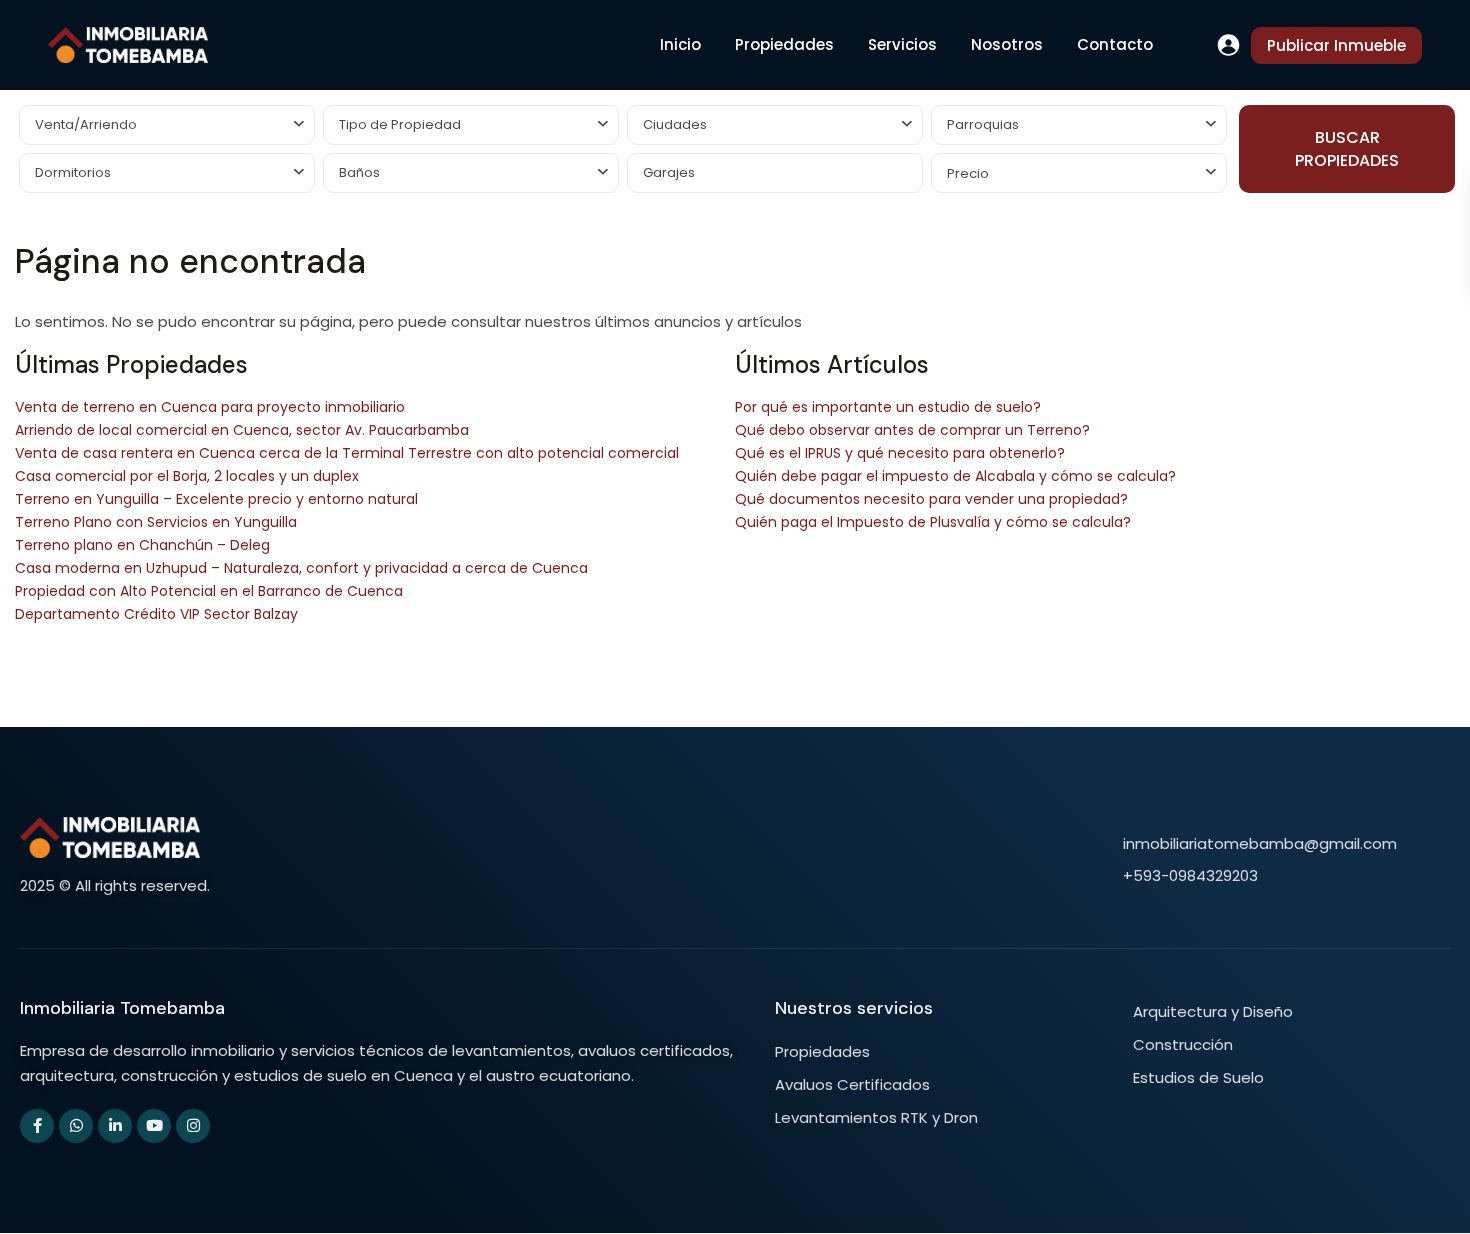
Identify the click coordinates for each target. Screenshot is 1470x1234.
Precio (968, 173)
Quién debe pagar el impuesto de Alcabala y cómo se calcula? (955, 476)
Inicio (680, 44)
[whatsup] (76, 1126)
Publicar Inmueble (1336, 45)
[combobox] (167, 125)
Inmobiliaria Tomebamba (122, 1008)
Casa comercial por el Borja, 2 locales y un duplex (187, 476)
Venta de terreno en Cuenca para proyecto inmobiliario (210, 407)
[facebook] (37, 1126)
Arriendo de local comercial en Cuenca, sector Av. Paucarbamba (242, 430)
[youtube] (154, 1126)
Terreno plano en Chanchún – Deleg (142, 545)
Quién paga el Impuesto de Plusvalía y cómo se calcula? (933, 522)
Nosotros (1007, 44)
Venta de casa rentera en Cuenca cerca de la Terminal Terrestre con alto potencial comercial (347, 453)
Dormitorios (73, 172)
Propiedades (784, 44)
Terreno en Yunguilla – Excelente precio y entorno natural (216, 499)
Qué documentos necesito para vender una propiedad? (931, 499)
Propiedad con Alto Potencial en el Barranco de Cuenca (209, 591)
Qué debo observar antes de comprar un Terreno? (912, 430)
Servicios (902, 44)
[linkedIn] (115, 1126)
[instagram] (193, 1126)
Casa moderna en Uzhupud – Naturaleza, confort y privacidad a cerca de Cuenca (301, 568)
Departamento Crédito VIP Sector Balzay (156, 614)
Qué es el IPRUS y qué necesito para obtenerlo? (900, 453)
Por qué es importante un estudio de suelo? (888, 407)
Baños (359, 172)
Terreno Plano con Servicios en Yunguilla (156, 522)
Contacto (1115, 44)
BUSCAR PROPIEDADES (1347, 149)
